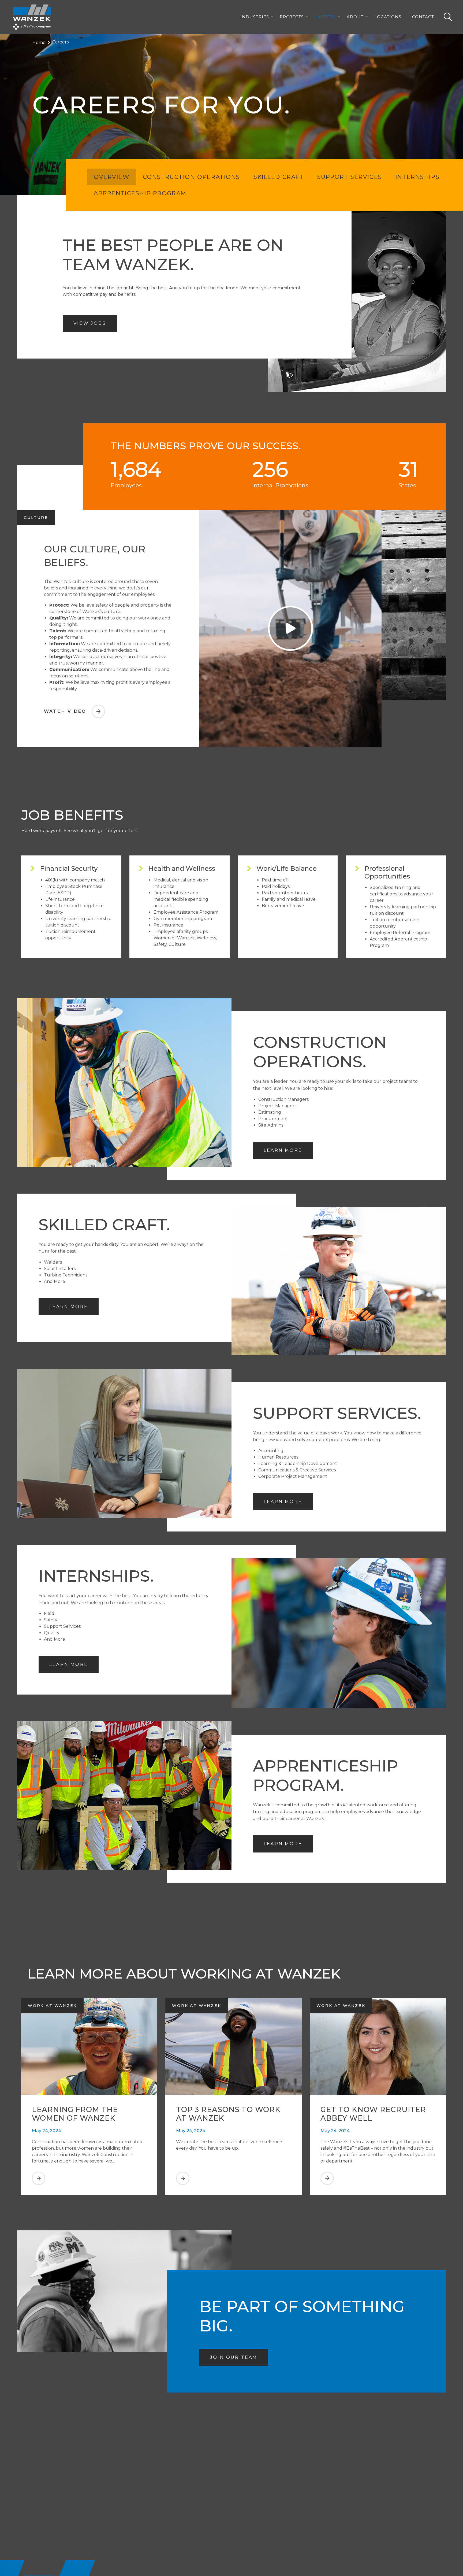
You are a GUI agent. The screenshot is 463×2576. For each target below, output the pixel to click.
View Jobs (95, 323)
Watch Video (74, 711)
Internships (417, 177)
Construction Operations (191, 177)
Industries (255, 17)
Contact (423, 17)
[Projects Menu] (307, 17)
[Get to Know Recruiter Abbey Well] (378, 2184)
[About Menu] (367, 17)
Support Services (350, 177)
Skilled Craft (279, 177)
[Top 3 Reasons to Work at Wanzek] (233, 2184)
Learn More (283, 1150)
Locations (388, 17)
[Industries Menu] (272, 17)
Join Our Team (239, 2357)
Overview (112, 177)
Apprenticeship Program (140, 193)
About (355, 17)
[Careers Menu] (339, 17)
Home (39, 43)
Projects (292, 17)
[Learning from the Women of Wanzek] (89, 2184)
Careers (325, 17)
